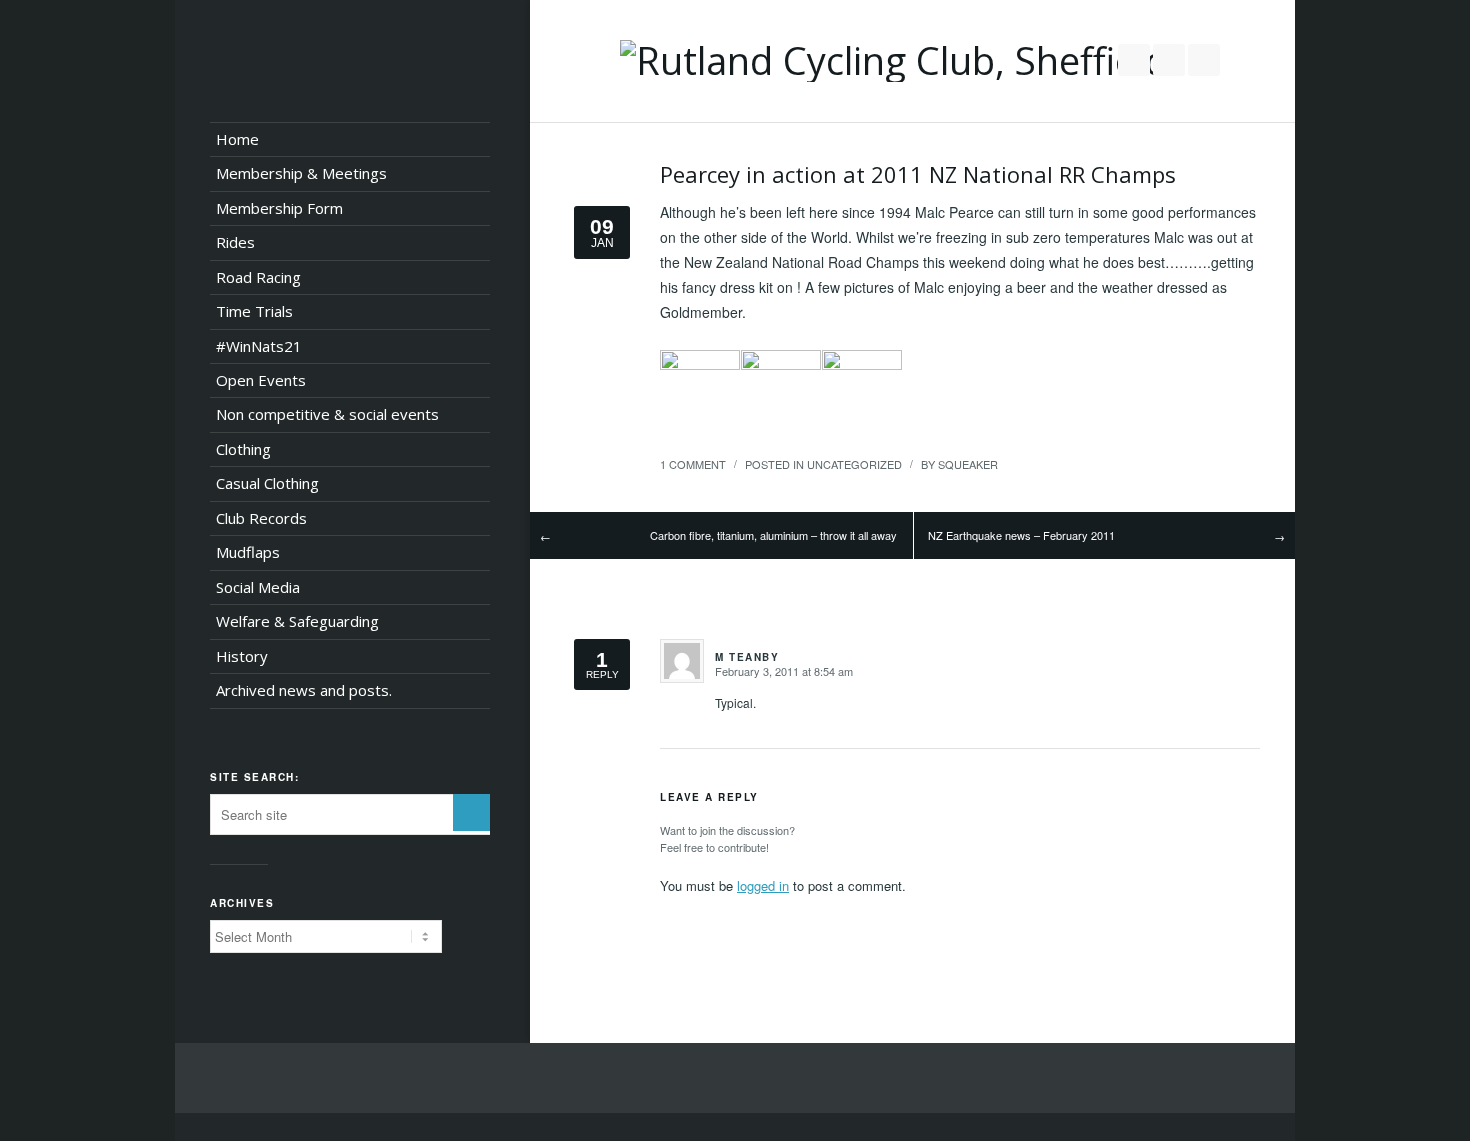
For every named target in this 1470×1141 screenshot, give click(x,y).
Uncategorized (854, 464)
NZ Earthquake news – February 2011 (1021, 535)
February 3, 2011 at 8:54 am (784, 671)
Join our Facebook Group (1169, 60)
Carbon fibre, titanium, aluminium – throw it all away (773, 535)
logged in (763, 885)
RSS (1204, 60)
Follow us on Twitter (1134, 60)
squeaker (968, 464)
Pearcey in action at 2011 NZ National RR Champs (918, 174)
